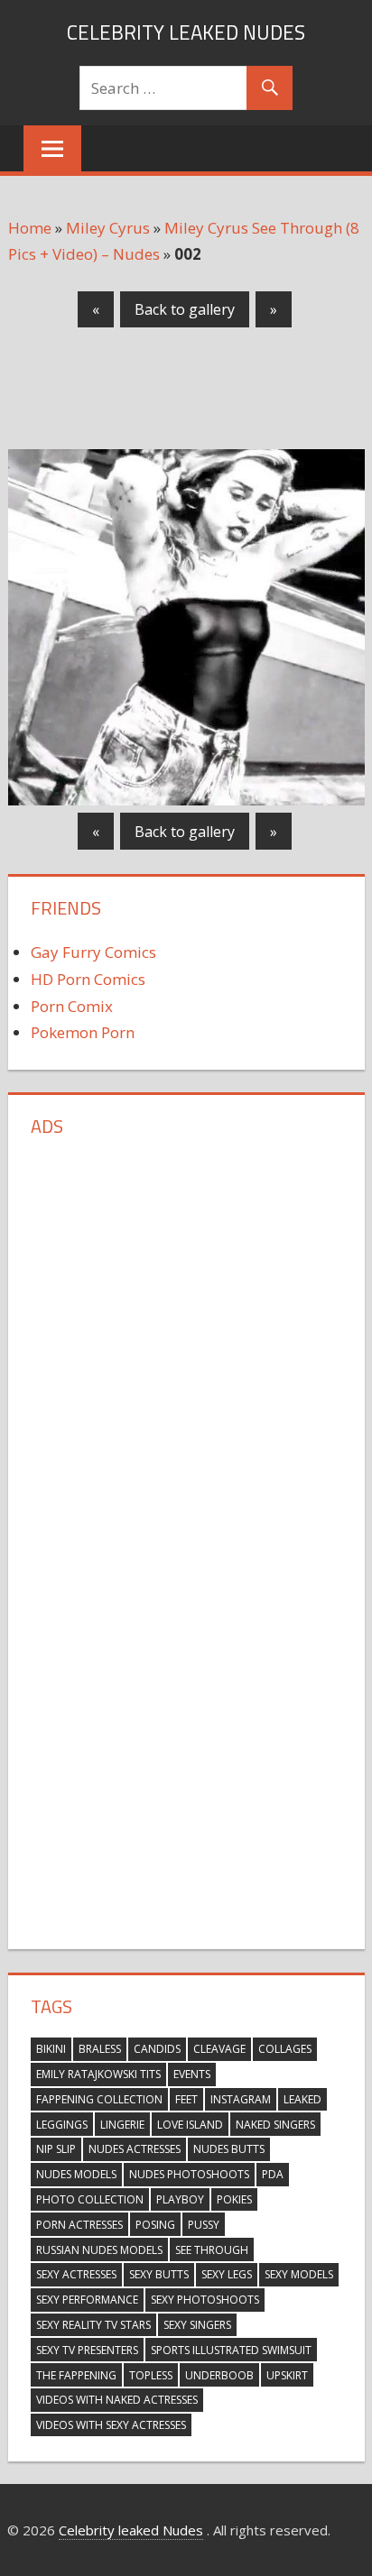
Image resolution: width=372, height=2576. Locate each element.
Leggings (62, 2125)
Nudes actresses (135, 2149)
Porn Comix (72, 1006)
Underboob (219, 2375)
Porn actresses (79, 2225)
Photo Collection (90, 2199)
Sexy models (299, 2274)
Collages (285, 2049)
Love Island (190, 2125)
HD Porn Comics (88, 979)
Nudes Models (76, 2174)
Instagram (241, 2099)
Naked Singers (275, 2125)
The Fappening (76, 2375)
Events (192, 2074)
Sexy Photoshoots (205, 2300)
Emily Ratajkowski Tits (98, 2074)
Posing (155, 2225)
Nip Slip (56, 2149)
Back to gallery (185, 309)
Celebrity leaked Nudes (186, 32)
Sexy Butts (159, 2274)
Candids (157, 2049)
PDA (273, 2174)
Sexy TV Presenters (87, 2350)
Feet (186, 2099)
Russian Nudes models (99, 2250)
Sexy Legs (227, 2274)
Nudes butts (229, 2149)
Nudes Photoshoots (189, 2174)
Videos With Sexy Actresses (111, 2425)
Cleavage (219, 2049)
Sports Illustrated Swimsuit (231, 2350)
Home (30, 228)
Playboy (180, 2199)
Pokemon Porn (83, 1032)
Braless (100, 2049)
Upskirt (287, 2375)
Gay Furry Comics (93, 952)
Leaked (302, 2099)
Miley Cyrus (108, 228)
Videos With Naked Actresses (117, 2400)
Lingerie (122, 2125)
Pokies (234, 2199)
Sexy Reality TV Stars (93, 2325)
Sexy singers (197, 2325)
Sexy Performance (87, 2300)
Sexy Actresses (76, 2274)
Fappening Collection (99, 2099)
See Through (212, 2250)
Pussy (204, 2225)
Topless (151, 2375)
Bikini (51, 2049)
